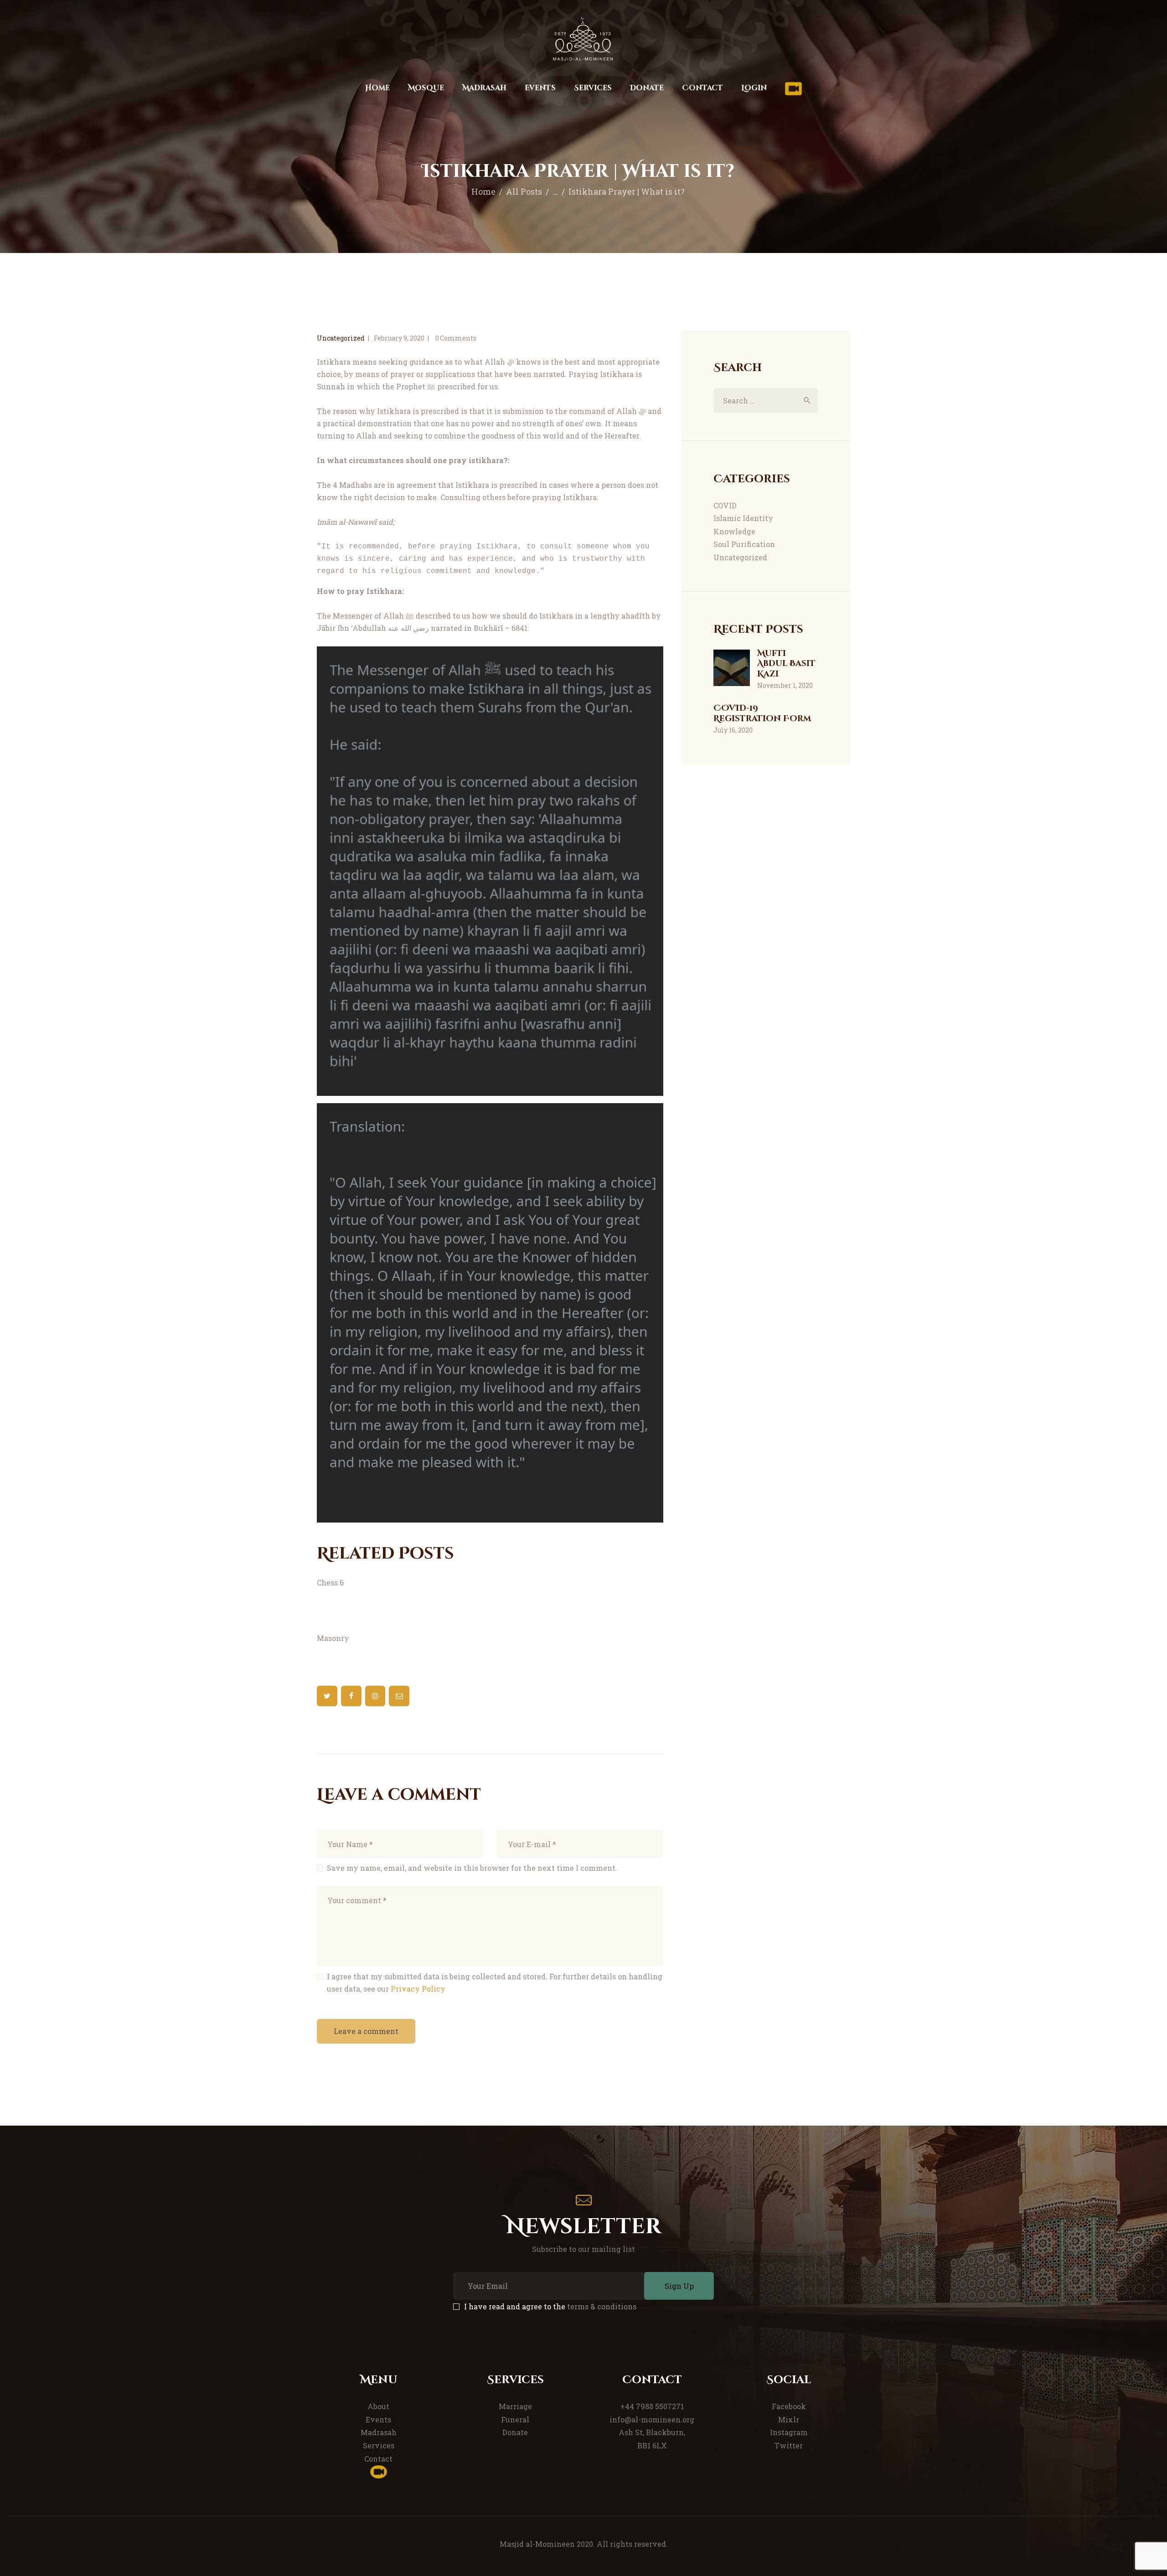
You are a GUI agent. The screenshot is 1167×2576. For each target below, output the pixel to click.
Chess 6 (330, 1582)
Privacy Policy (418, 1989)
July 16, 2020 (733, 730)
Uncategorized (341, 338)
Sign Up (679, 2286)
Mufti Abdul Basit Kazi (786, 664)
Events (378, 2419)
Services (379, 2445)
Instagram (789, 2432)
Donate (515, 2432)
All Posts (524, 191)
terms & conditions (602, 2306)
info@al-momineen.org (652, 2419)
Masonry (333, 1638)
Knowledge (734, 531)
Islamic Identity (743, 518)
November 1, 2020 (785, 685)
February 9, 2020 (399, 338)
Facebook (789, 2406)
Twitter (789, 2445)
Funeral (515, 2419)
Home (483, 191)
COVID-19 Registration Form (762, 714)
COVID (725, 505)
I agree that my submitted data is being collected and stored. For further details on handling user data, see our (495, 1982)
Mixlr (789, 2419)
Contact (378, 2459)
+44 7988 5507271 (652, 2406)
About (378, 2406)
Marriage (515, 2406)
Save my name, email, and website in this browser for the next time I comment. (472, 1868)
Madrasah (379, 2432)
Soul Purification (744, 544)
